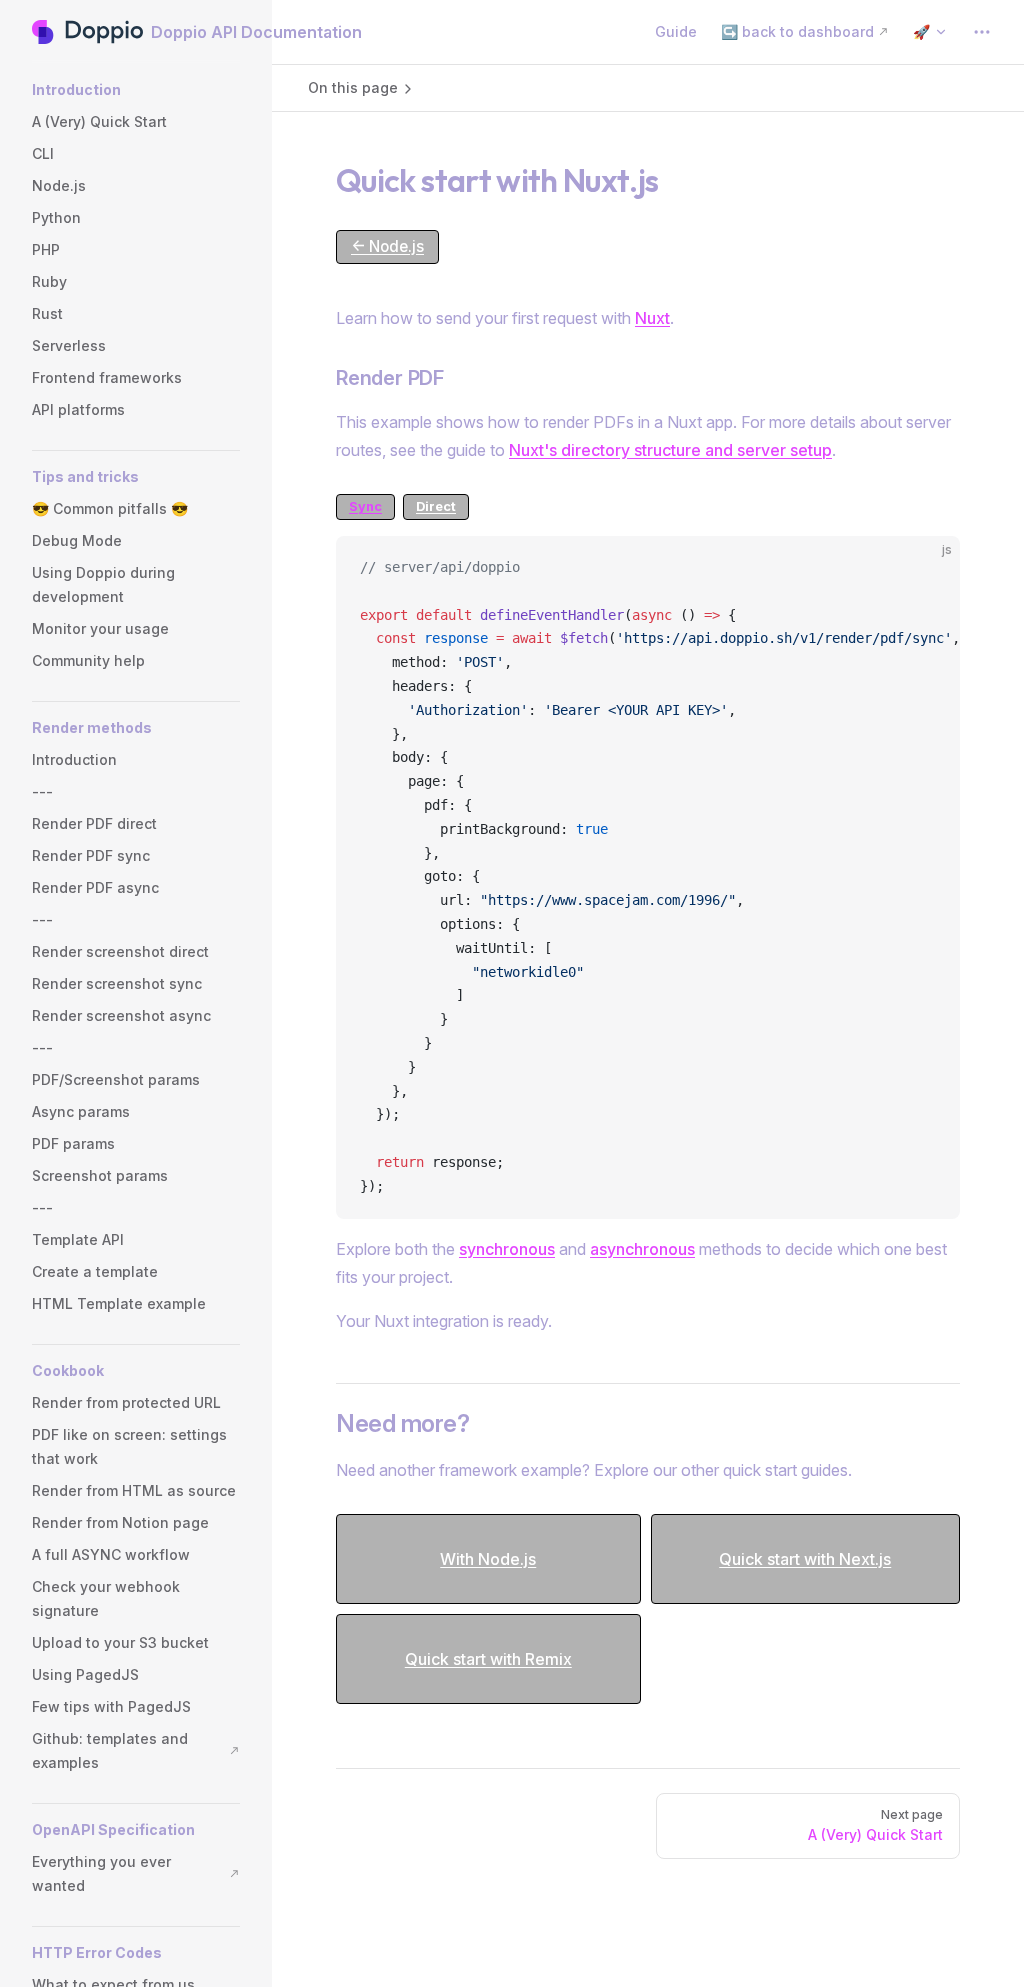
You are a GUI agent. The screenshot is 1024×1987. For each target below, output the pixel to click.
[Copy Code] (928, 568)
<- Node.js (387, 246)
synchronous (507, 1249)
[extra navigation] (982, 32)
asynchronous (642, 1249)
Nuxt (652, 318)
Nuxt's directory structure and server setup (670, 450)
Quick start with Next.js (805, 1559)
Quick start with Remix (488, 1659)
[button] (136, 90)
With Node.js (488, 1559)
